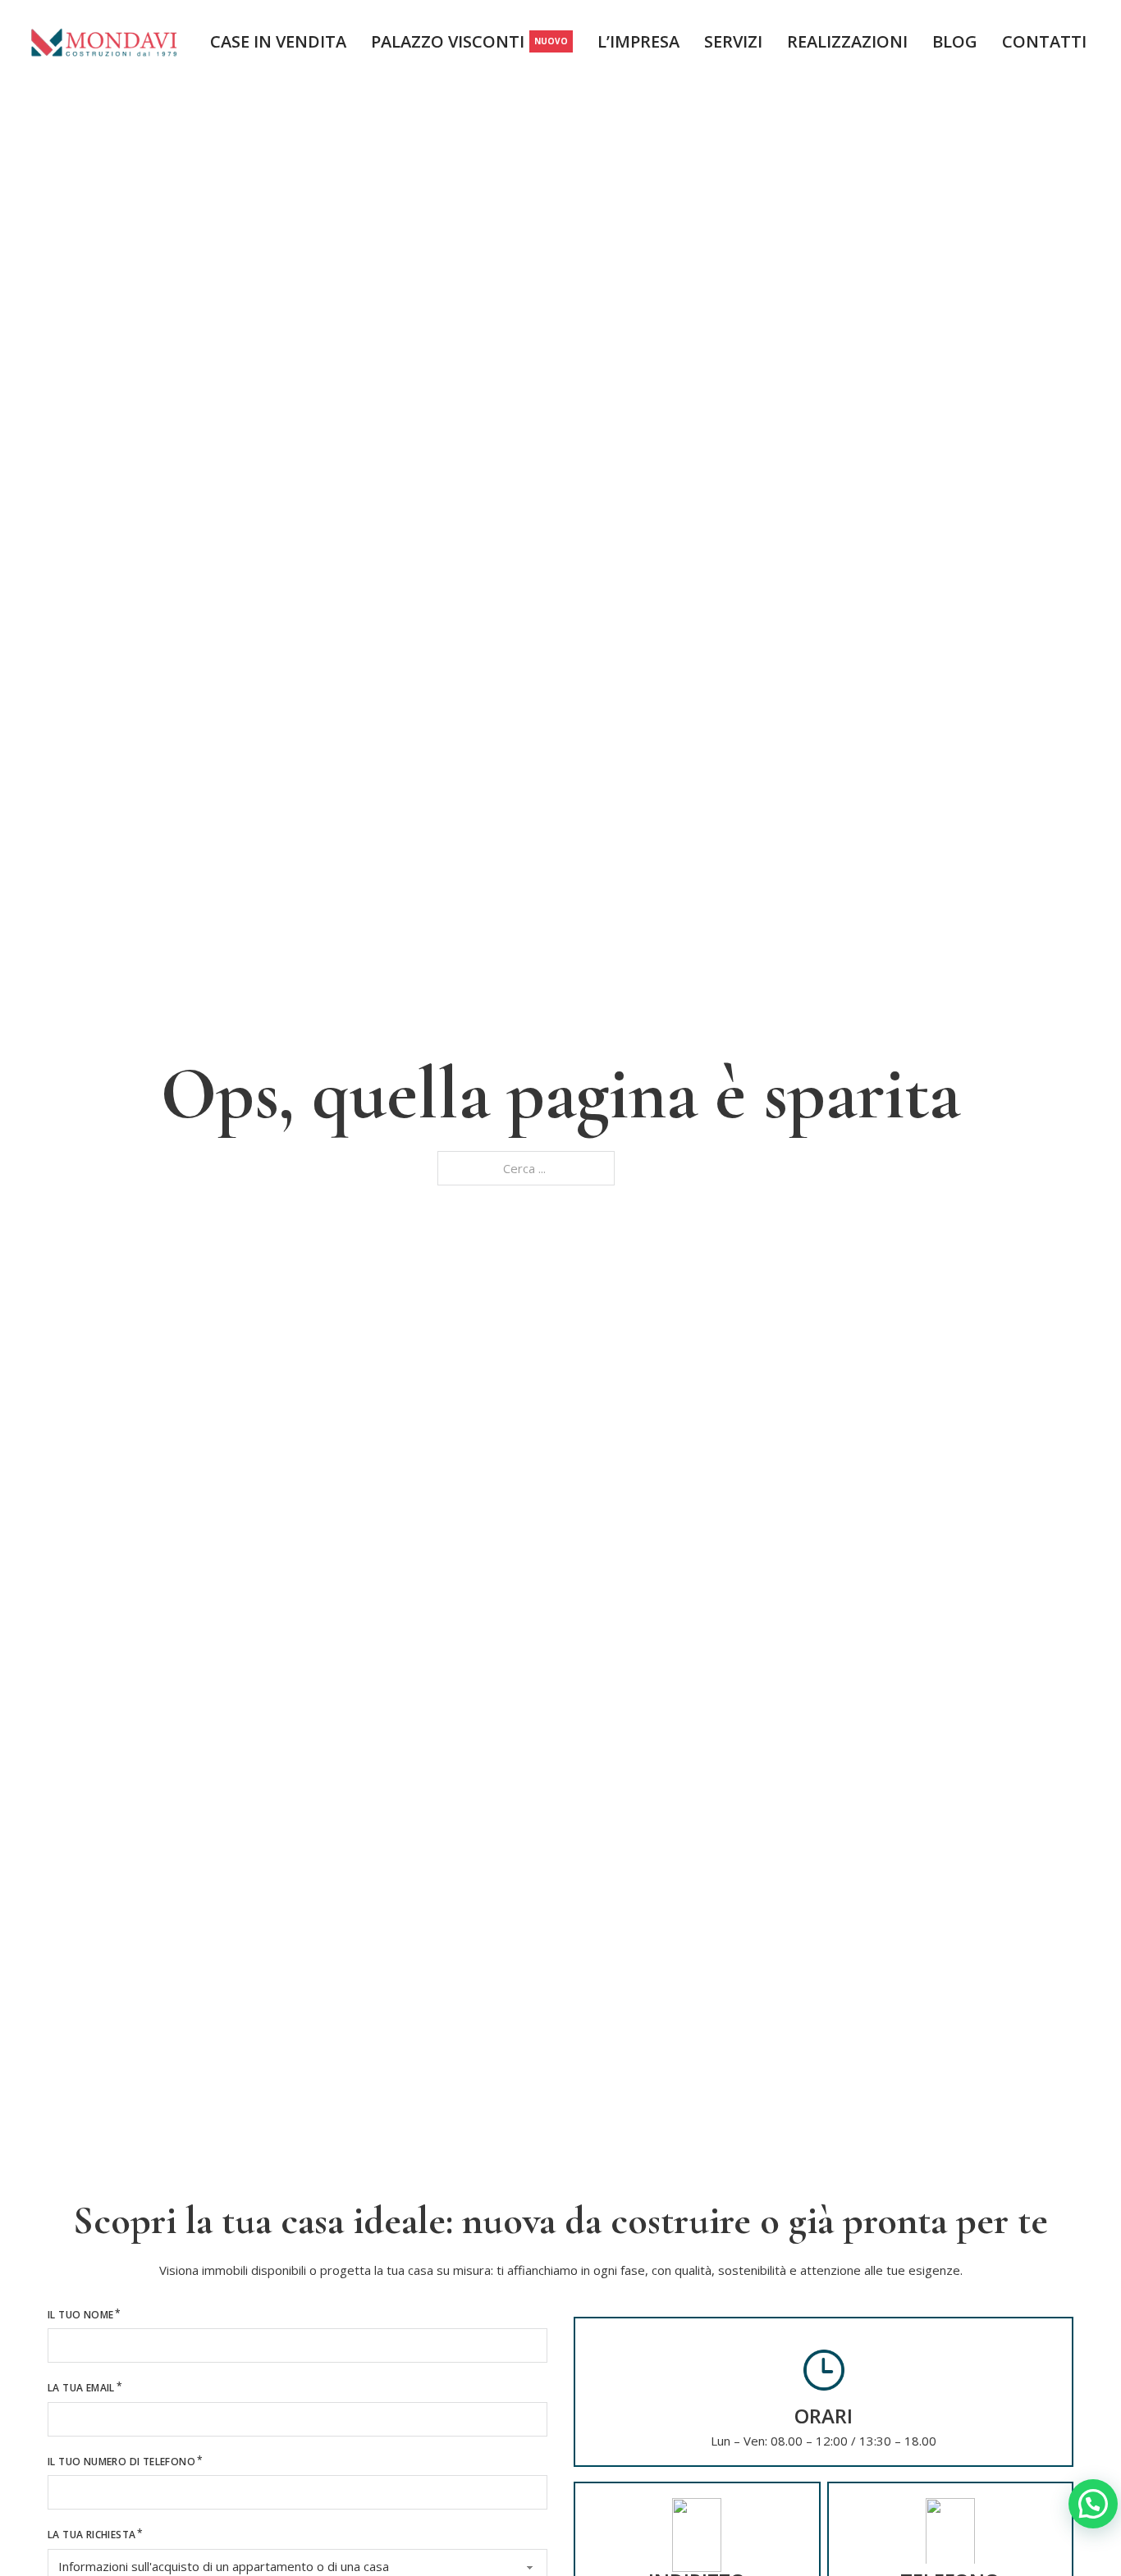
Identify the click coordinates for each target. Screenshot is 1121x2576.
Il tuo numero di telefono (121, 2462)
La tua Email (81, 2388)
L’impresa (638, 42)
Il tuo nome (80, 2315)
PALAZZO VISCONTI (469, 43)
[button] (1093, 2504)
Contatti (1044, 42)
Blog (955, 42)
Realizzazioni (847, 42)
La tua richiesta (92, 2535)
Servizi (733, 42)
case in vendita (278, 42)
